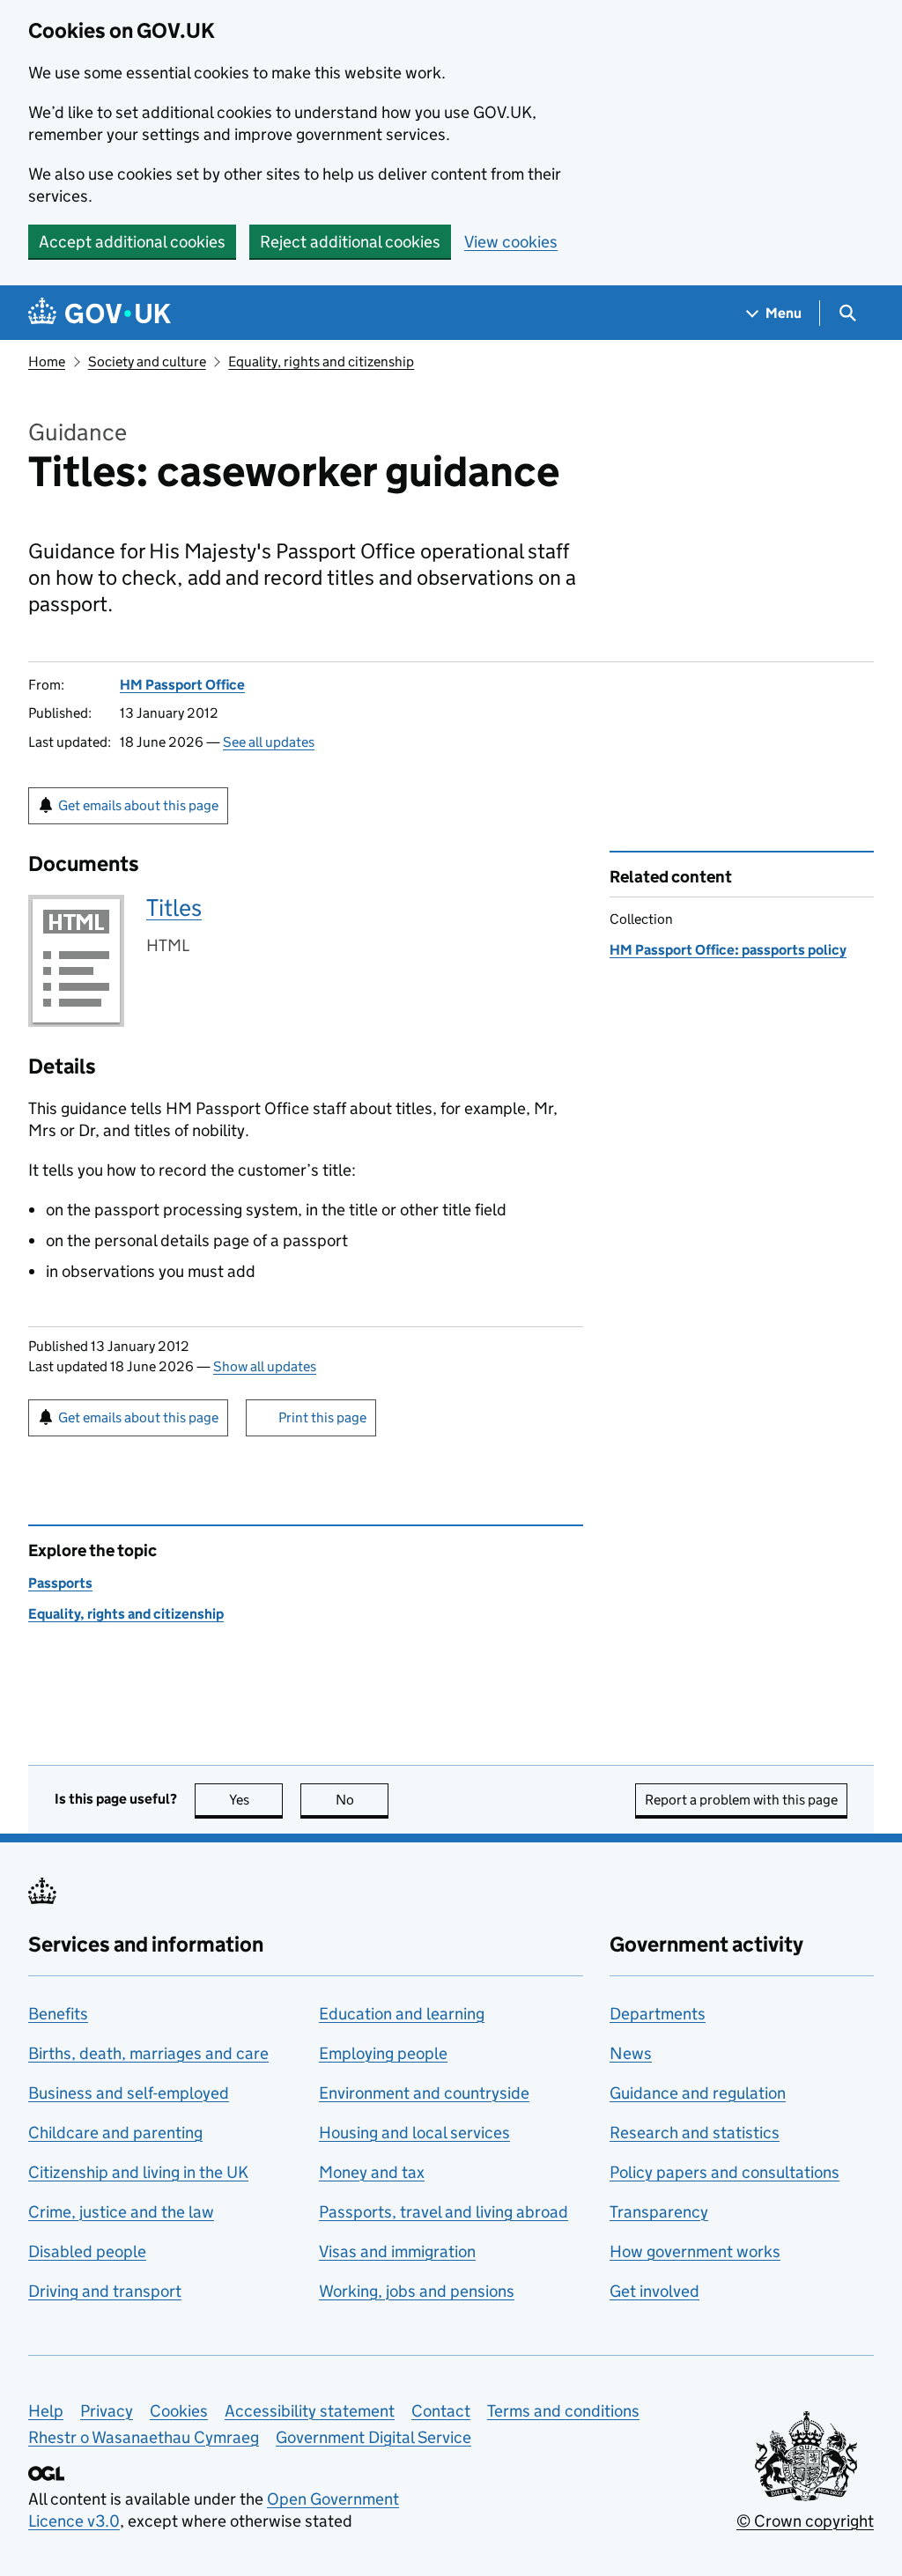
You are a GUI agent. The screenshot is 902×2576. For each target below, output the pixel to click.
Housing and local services (414, 2133)
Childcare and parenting (115, 2133)
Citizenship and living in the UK (138, 2172)
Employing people (383, 2053)
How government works (695, 2251)
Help (46, 2411)
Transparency (659, 2212)
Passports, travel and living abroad (444, 2212)
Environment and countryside (424, 2093)
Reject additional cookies (350, 242)
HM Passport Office (182, 685)
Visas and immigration (397, 2251)
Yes (256, 1800)
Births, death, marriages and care (148, 2053)
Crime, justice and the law (121, 2212)
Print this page (322, 1417)
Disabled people (87, 2251)
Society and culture (147, 362)
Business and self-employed (129, 2093)
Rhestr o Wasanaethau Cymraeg (144, 2437)
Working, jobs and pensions (417, 2291)
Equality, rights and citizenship (321, 362)
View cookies (511, 242)
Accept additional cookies (132, 242)
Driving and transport (105, 2291)
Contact (441, 2411)
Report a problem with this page (741, 1800)
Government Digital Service (373, 2437)
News (631, 2053)
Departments (658, 2014)
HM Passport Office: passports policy (728, 950)
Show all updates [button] (265, 1366)
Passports (60, 1583)
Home (47, 362)
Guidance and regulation (698, 2093)
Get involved (654, 2291)
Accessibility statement (310, 2411)
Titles (174, 908)
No (362, 1800)
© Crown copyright (805, 2521)
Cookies (179, 2411)
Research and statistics (695, 2133)
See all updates (269, 742)
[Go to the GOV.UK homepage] (100, 313)
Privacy (107, 2411)
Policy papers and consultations (725, 2172)
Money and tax (372, 2172)
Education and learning (402, 2014)
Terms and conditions (563, 2411)
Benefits (58, 2014)
